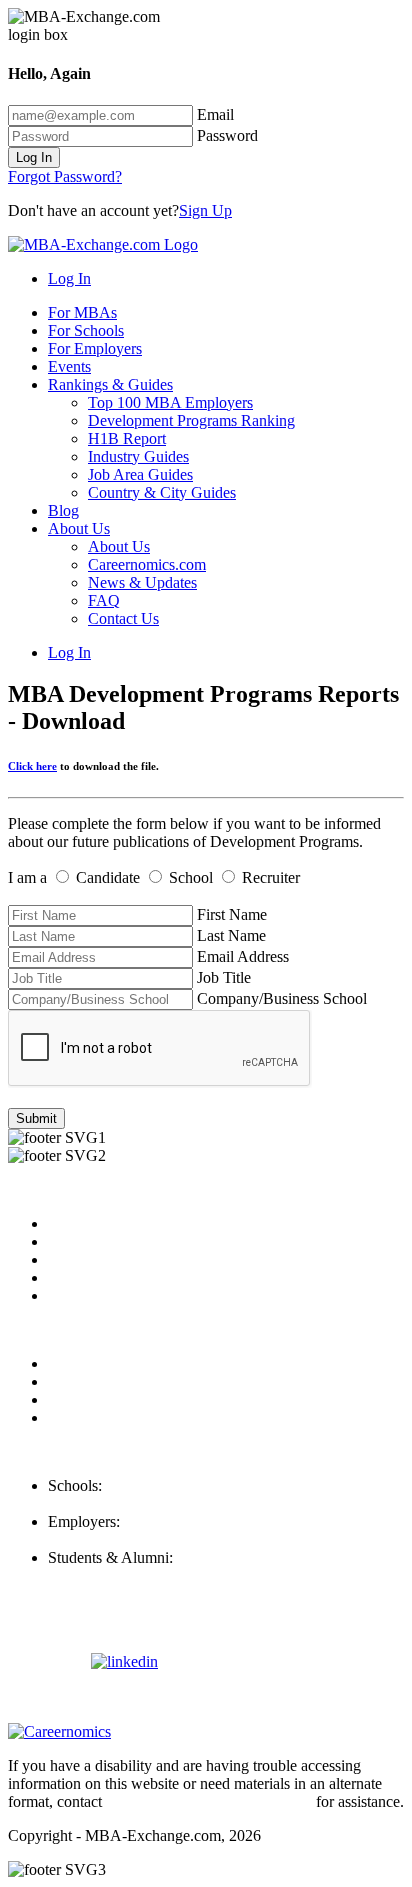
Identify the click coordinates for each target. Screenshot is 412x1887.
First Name (232, 914)
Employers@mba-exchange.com (151, 1539)
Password (227, 135)
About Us (79, 528)
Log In (34, 157)
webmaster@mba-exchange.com (209, 1801)
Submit (36, 1118)
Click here (32, 766)
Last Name (231, 935)
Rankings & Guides (110, 384)
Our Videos (84, 1295)
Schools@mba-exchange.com (142, 1503)
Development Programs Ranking (191, 420)
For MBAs (82, 312)
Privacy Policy (94, 1363)
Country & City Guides (162, 492)
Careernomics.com (147, 564)
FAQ (104, 600)
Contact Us (123, 618)
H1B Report (127, 438)
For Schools (86, 330)
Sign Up (205, 210)
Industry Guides (138, 456)
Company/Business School (282, 998)
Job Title (224, 977)
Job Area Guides (140, 474)
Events (69, 366)
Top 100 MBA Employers (170, 402)
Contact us (81, 1277)
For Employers (95, 348)
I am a (27, 877)
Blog (63, 510)
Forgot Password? (65, 176)
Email (215, 114)
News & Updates (142, 582)
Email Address (243, 956)
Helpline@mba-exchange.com (144, 1575)
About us (77, 1223)
